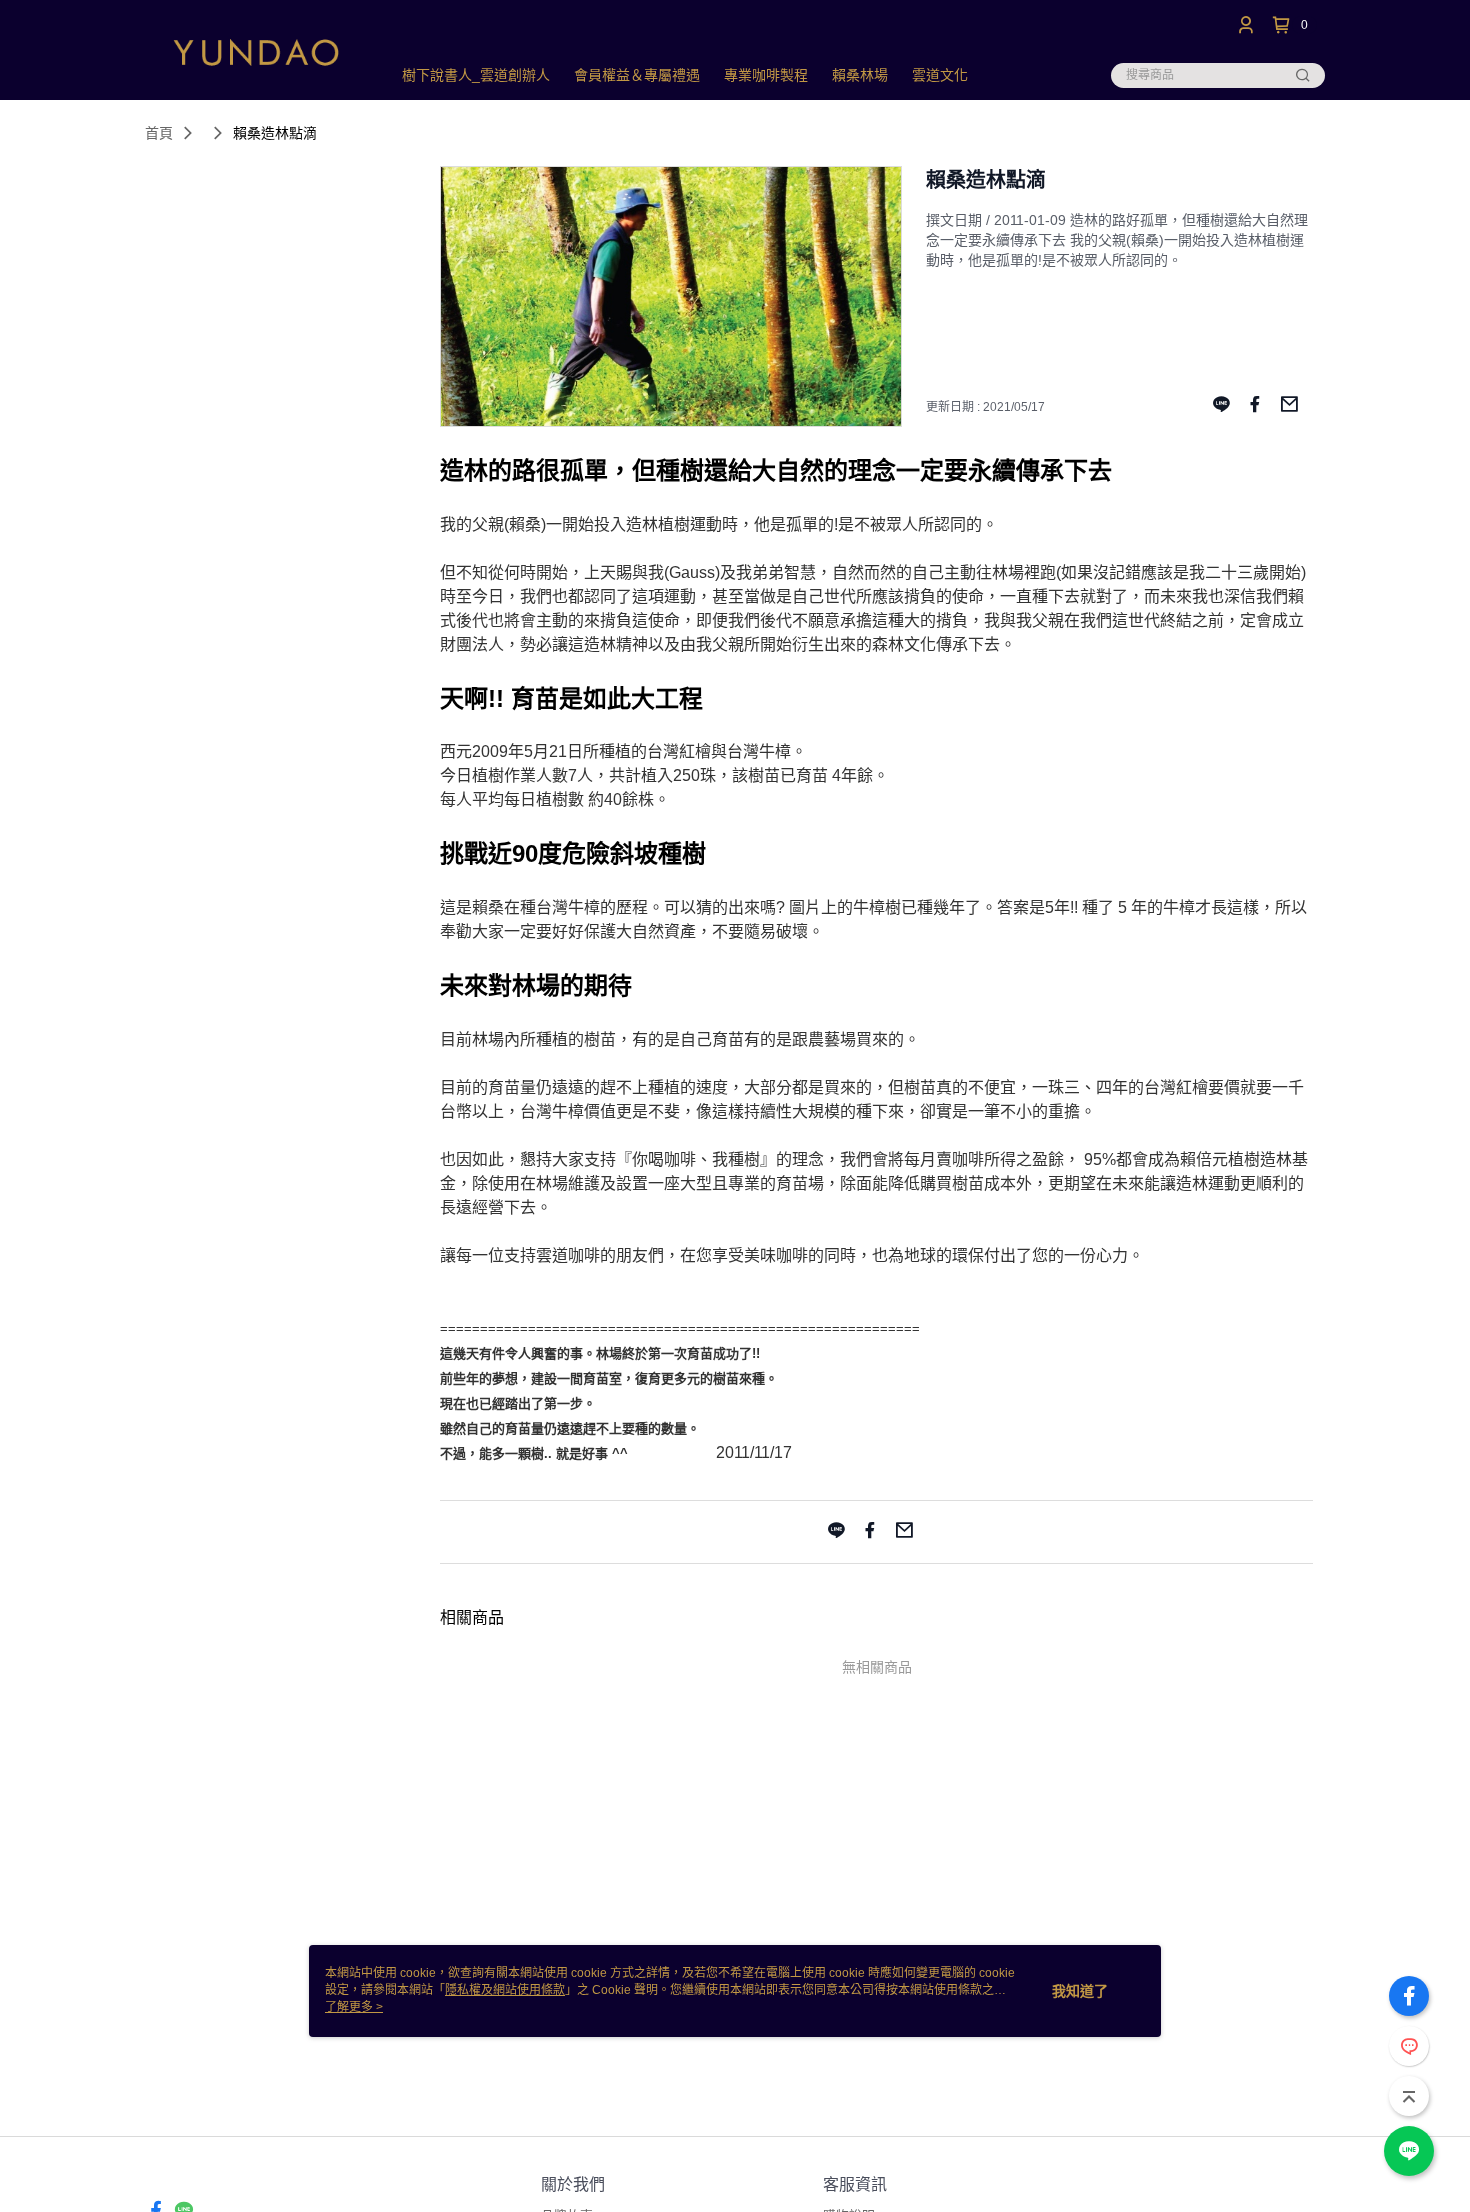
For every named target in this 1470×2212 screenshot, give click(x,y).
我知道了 (1080, 1991)
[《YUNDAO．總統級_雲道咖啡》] (256, 52)
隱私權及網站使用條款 (505, 1990)
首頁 (159, 133)
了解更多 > (354, 2007)
